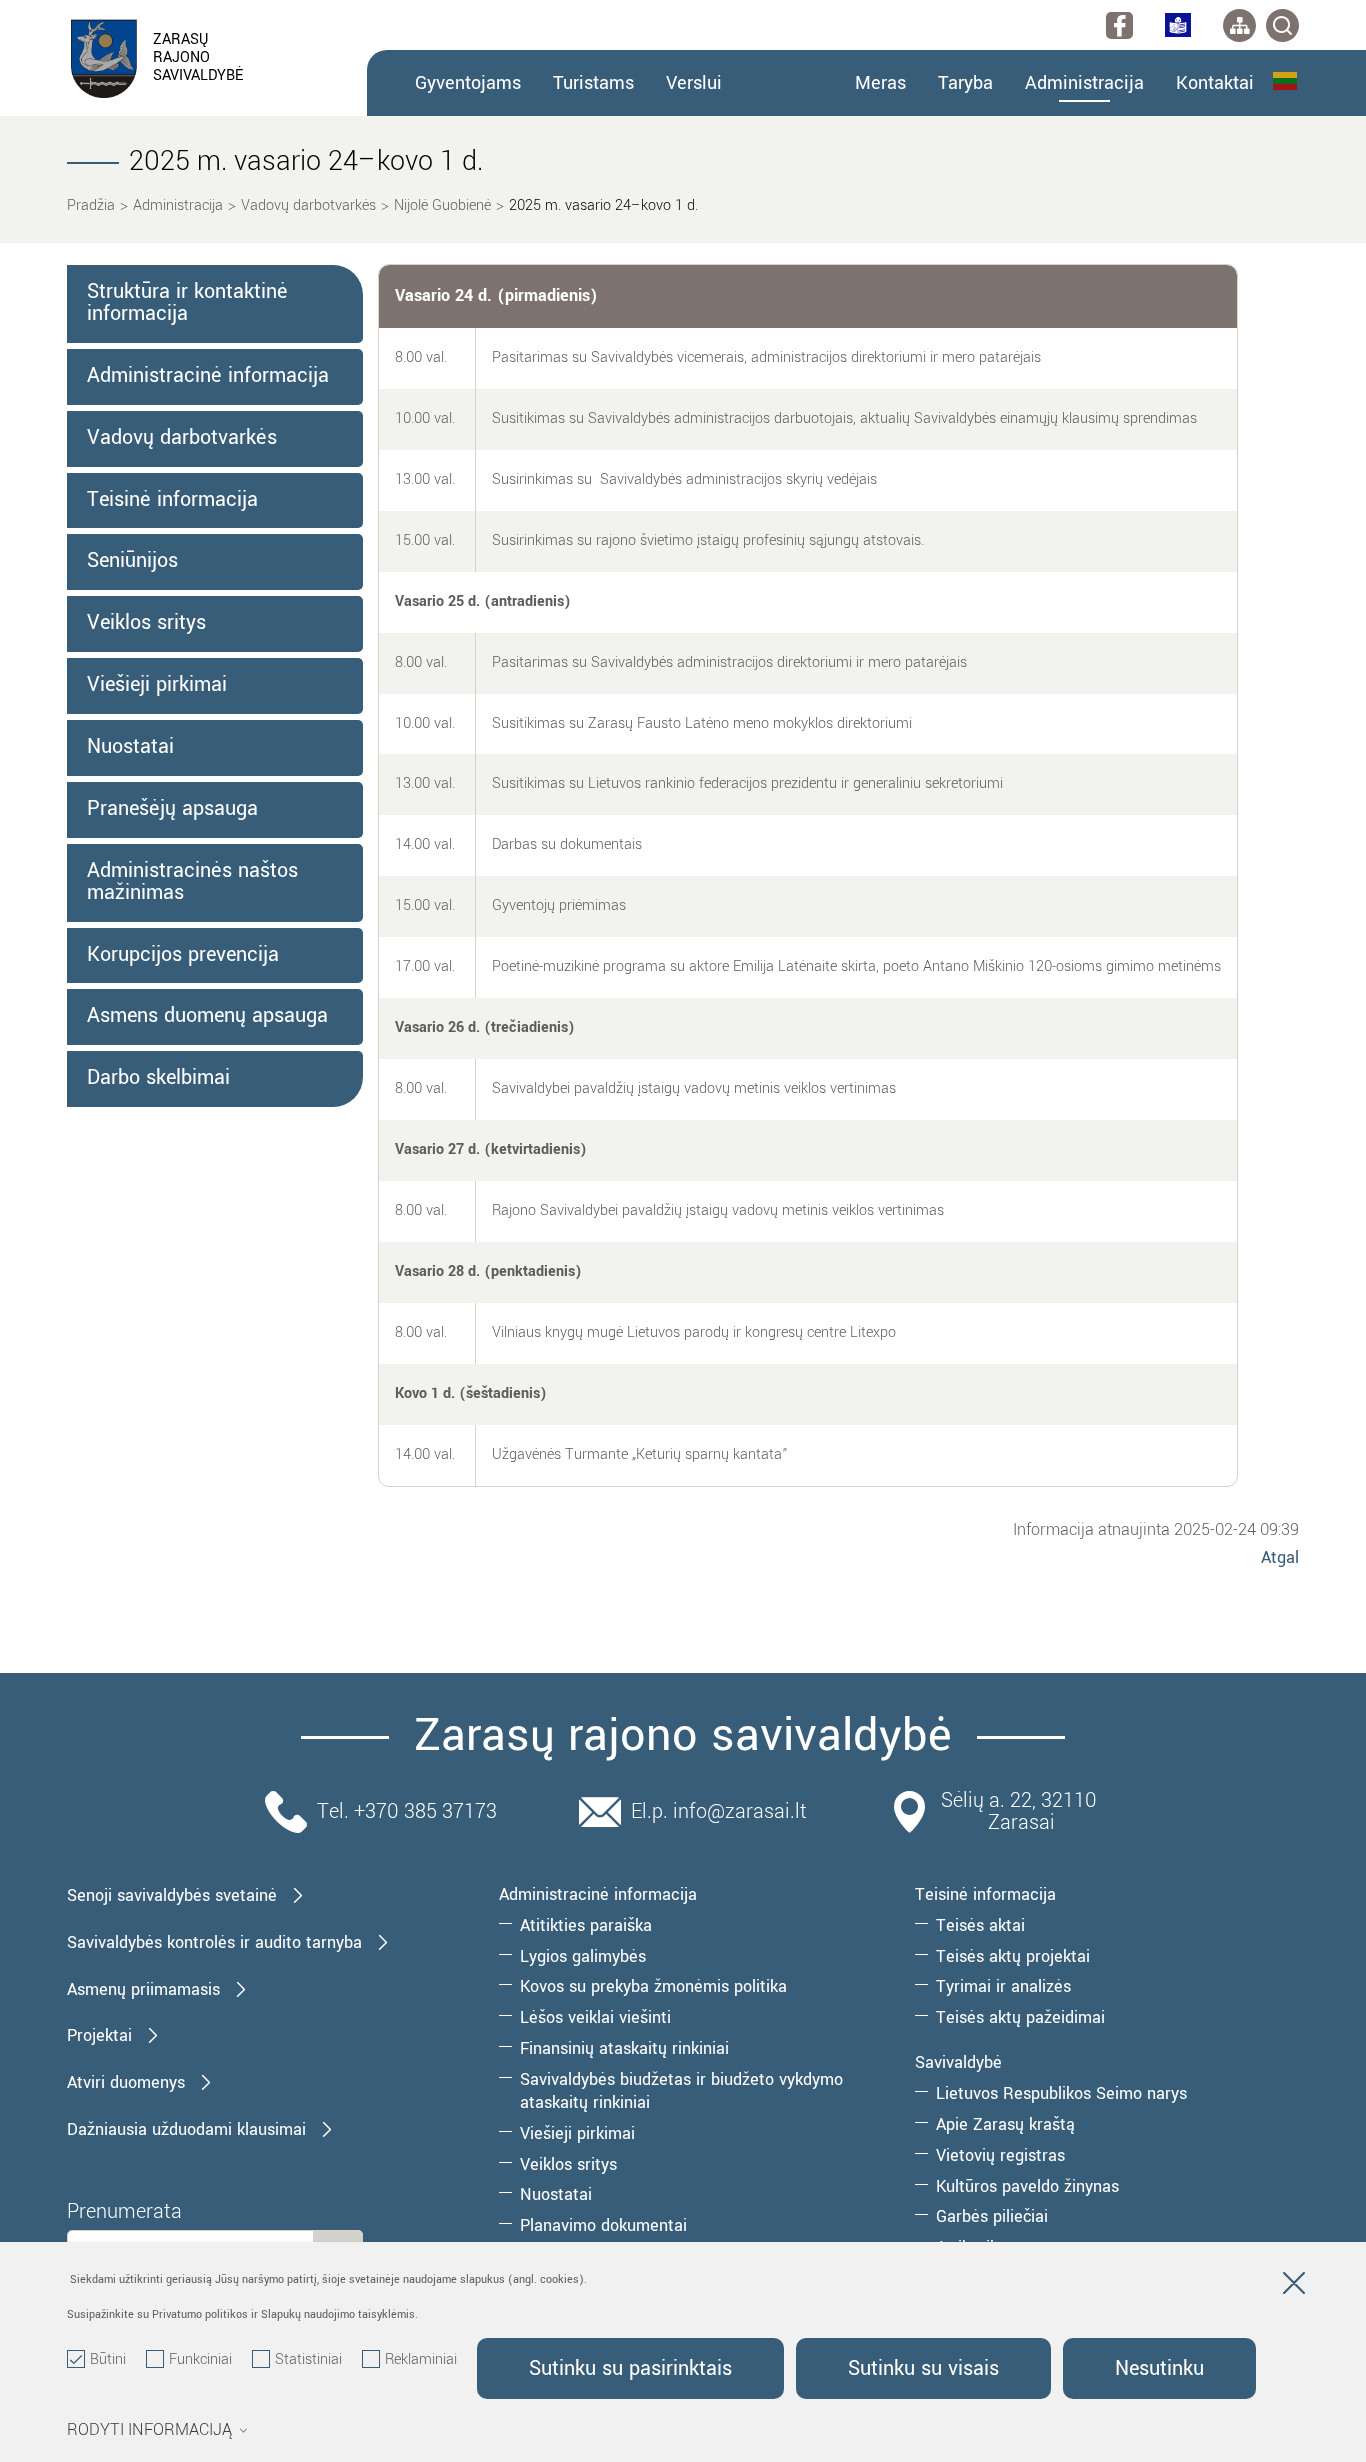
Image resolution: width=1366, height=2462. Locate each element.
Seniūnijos (132, 561)
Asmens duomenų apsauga (207, 1016)
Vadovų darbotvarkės (308, 206)
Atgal (1280, 1557)
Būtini (108, 2360)
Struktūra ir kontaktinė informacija (187, 303)
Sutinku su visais (923, 2368)
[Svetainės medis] (1239, 25)
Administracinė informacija (208, 376)
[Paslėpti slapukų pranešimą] (1294, 2287)
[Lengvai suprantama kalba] (1178, 25)
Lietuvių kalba (1286, 81)
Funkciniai (200, 2360)
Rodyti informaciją (149, 2430)
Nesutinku (1159, 2368)
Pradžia (91, 206)
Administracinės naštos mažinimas (192, 882)
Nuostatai (130, 747)
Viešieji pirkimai (157, 685)
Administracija (178, 206)
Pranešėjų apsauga (172, 809)
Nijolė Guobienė (442, 206)
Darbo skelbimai (158, 1078)
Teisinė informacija (172, 500)
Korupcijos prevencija (183, 955)
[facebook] (1119, 25)
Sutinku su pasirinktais (630, 2368)
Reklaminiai (421, 2360)
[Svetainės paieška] (1282, 25)
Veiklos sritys (146, 623)
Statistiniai (308, 2360)
